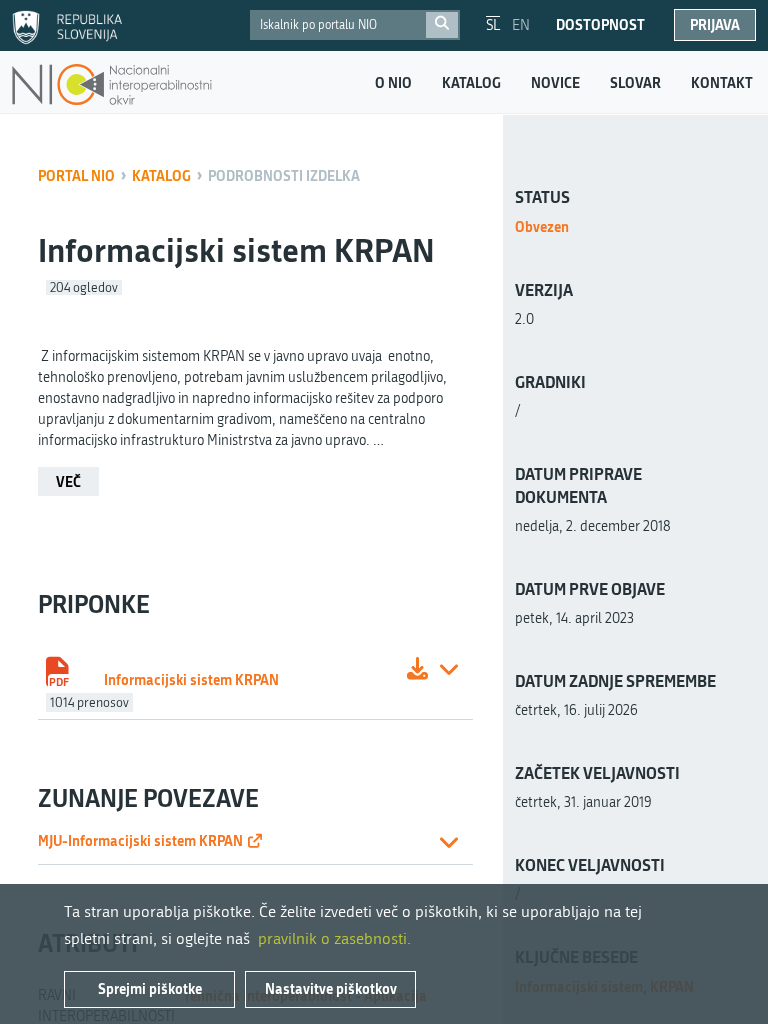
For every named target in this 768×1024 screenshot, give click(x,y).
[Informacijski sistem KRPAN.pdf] (417, 671)
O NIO (393, 83)
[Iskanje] (442, 25)
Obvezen (542, 226)
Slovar (635, 83)
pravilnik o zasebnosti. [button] (334, 938)
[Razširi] (449, 671)
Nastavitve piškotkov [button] (331, 988)
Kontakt (722, 83)
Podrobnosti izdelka (284, 175)
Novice (555, 83)
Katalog (471, 83)
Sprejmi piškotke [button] (150, 988)
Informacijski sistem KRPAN (191, 679)
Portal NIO (76, 175)
